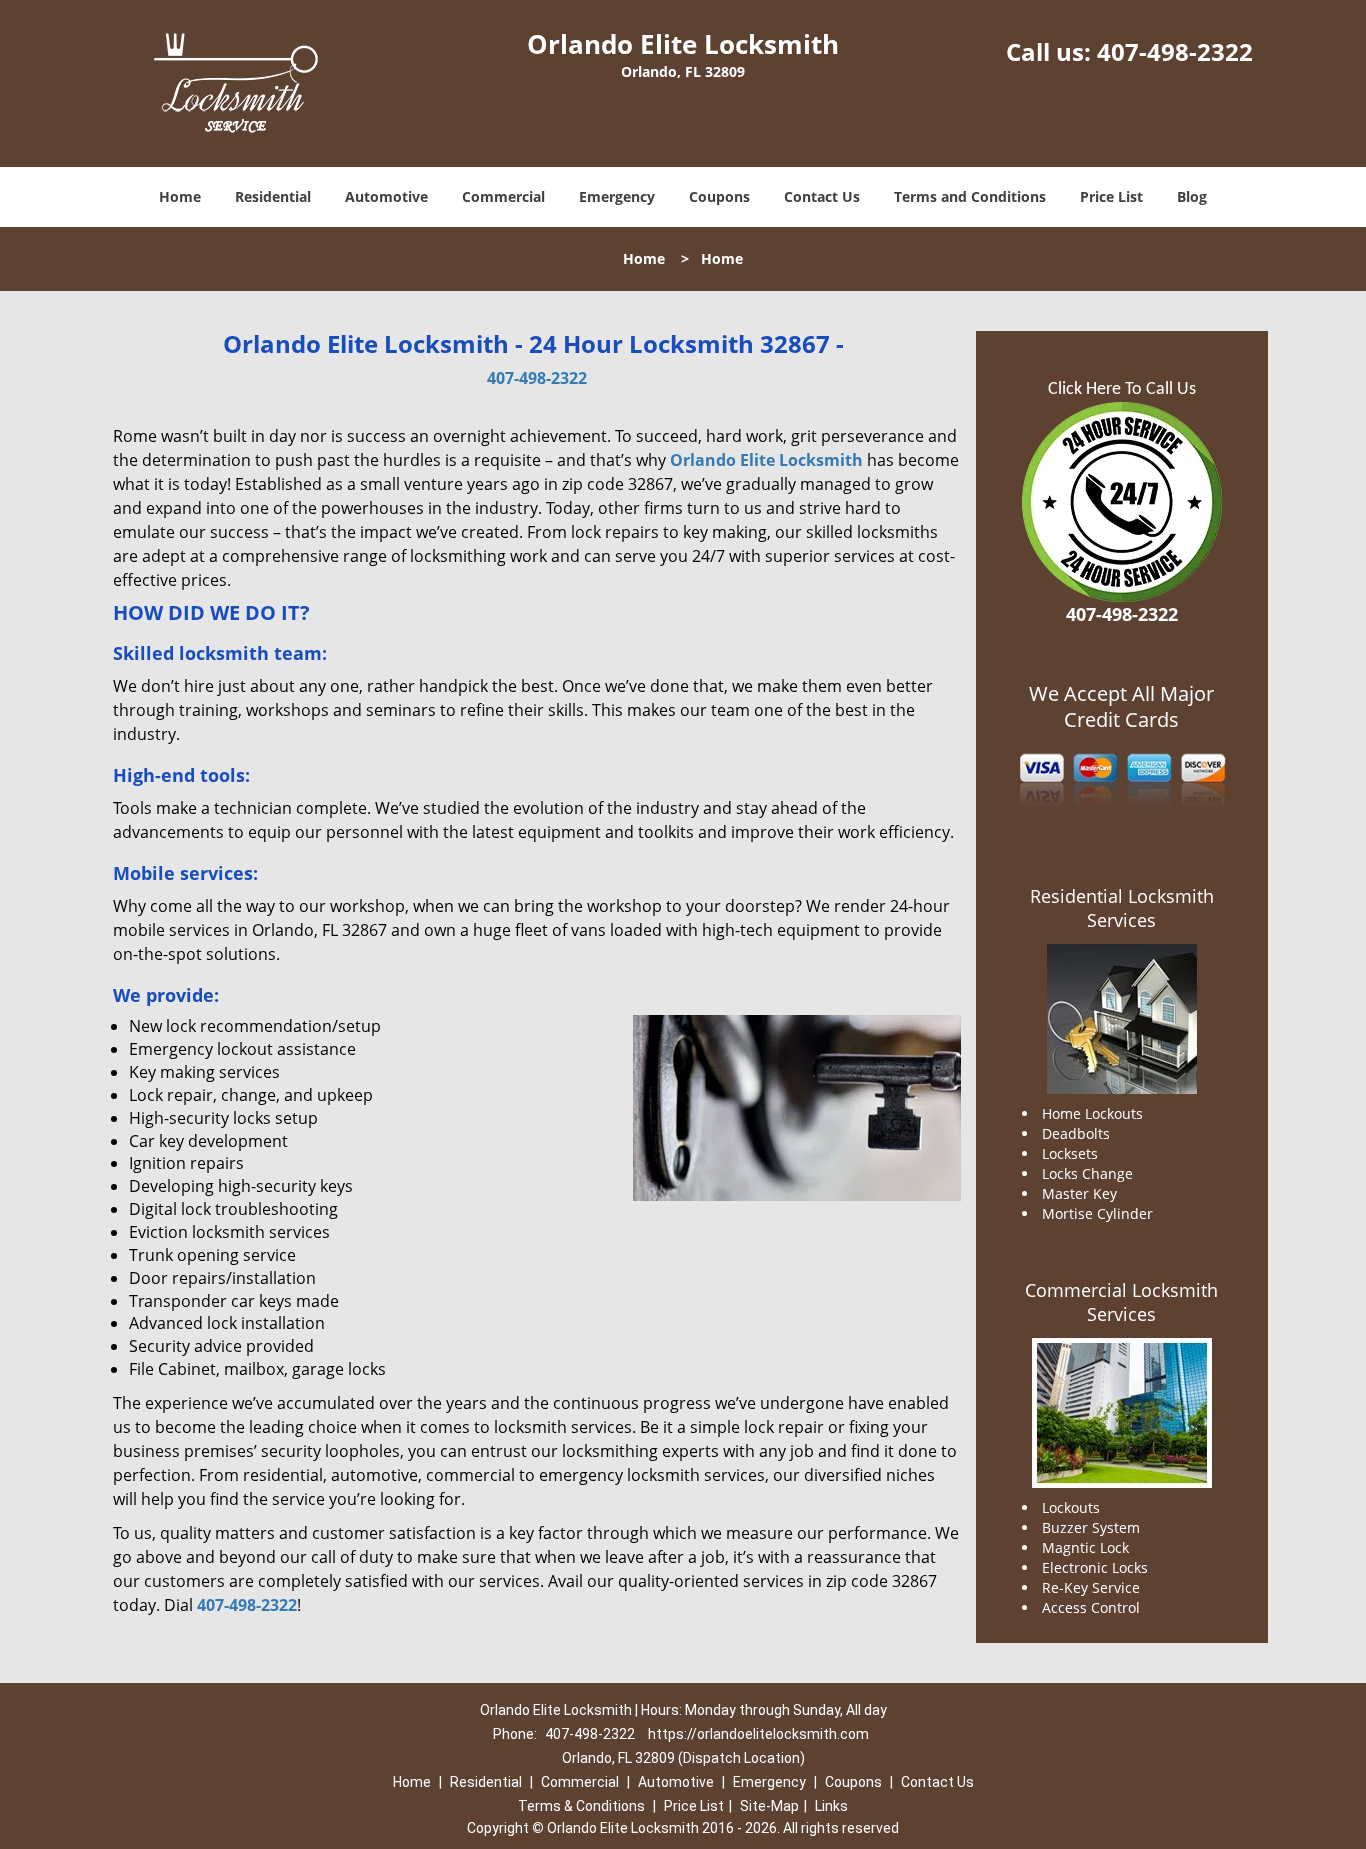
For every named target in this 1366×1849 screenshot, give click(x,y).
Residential (273, 196)
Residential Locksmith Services (1122, 908)
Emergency (617, 196)
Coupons (719, 196)
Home (180, 196)
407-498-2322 (1175, 51)
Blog (1192, 196)
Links (831, 1806)
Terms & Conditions (581, 1806)
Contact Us (822, 196)
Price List (1111, 196)
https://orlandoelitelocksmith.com (758, 1734)
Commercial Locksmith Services (1121, 1302)
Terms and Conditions (970, 196)
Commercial (503, 196)
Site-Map (769, 1806)
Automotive (386, 196)
